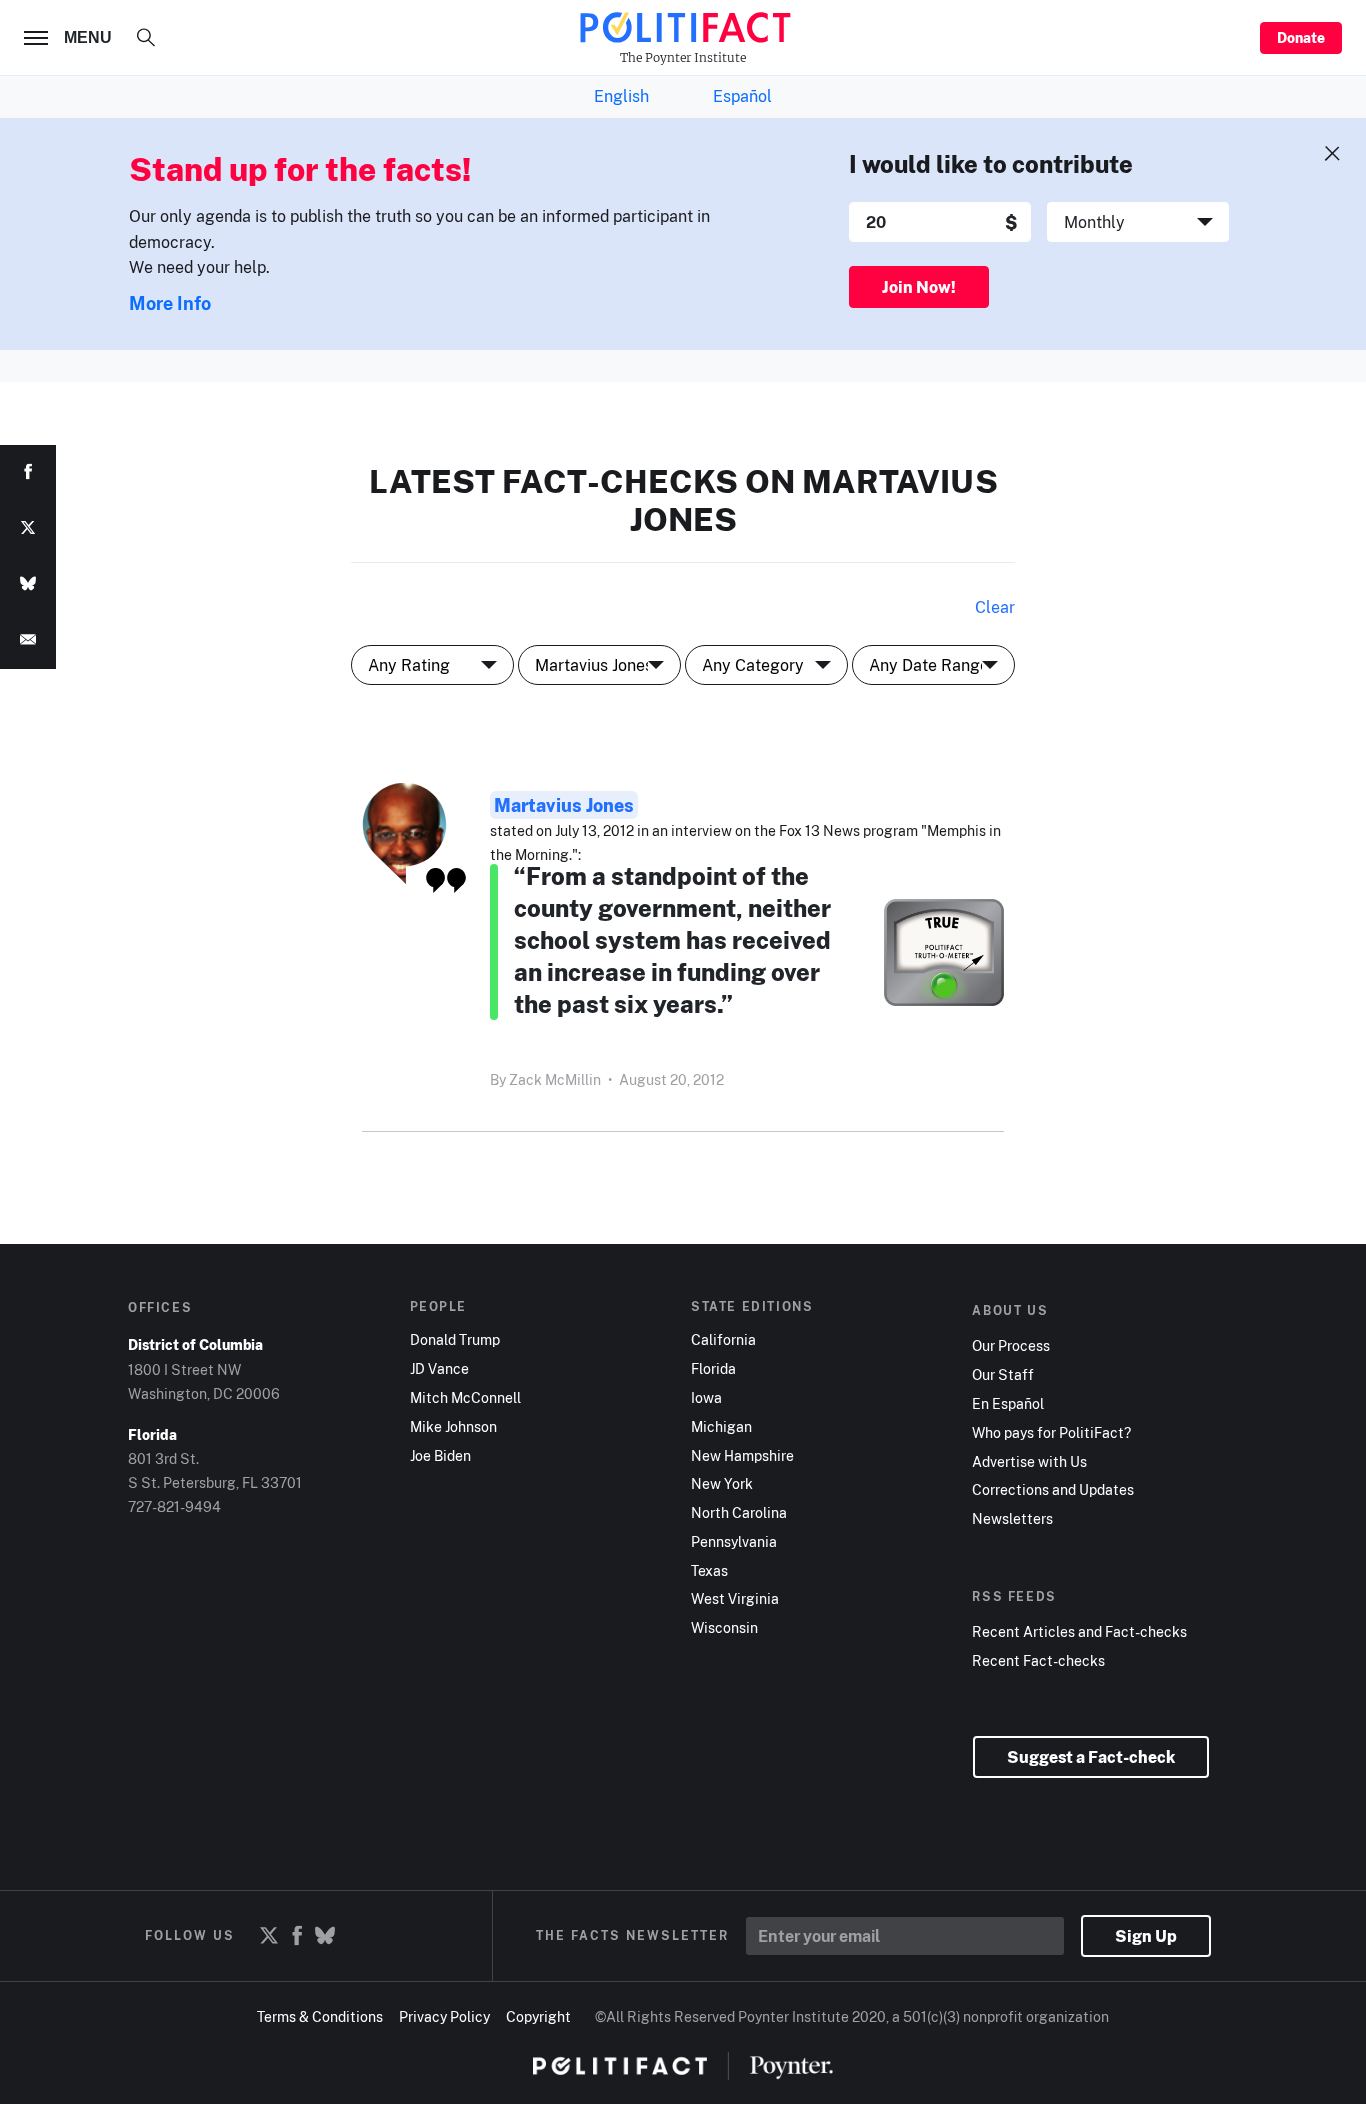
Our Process (1011, 1346)
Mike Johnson (453, 1427)
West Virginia (735, 1599)
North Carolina (739, 1513)
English (621, 96)
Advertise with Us (1029, 1462)
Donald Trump (455, 1340)
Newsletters (1012, 1519)
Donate (1301, 37)
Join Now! (919, 287)
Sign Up (1146, 1936)
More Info (170, 303)
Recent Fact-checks (1038, 1661)
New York (722, 1484)
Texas (709, 1571)
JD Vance (439, 1369)
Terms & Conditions (320, 2016)
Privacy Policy (444, 2016)
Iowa (706, 1398)
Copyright (538, 2016)
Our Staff (1003, 1375)
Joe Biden (440, 1456)
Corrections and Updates (1053, 1490)
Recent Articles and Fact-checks (1079, 1632)
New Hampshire (742, 1456)
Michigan (721, 1427)
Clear (995, 607)
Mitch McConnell (465, 1398)
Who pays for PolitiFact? (1051, 1433)
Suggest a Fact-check (1091, 1757)
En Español (1008, 1404)
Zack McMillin (555, 1079)
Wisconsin (724, 1628)
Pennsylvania (734, 1542)
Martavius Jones (564, 805)
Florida (713, 1369)
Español (742, 96)
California (723, 1340)
